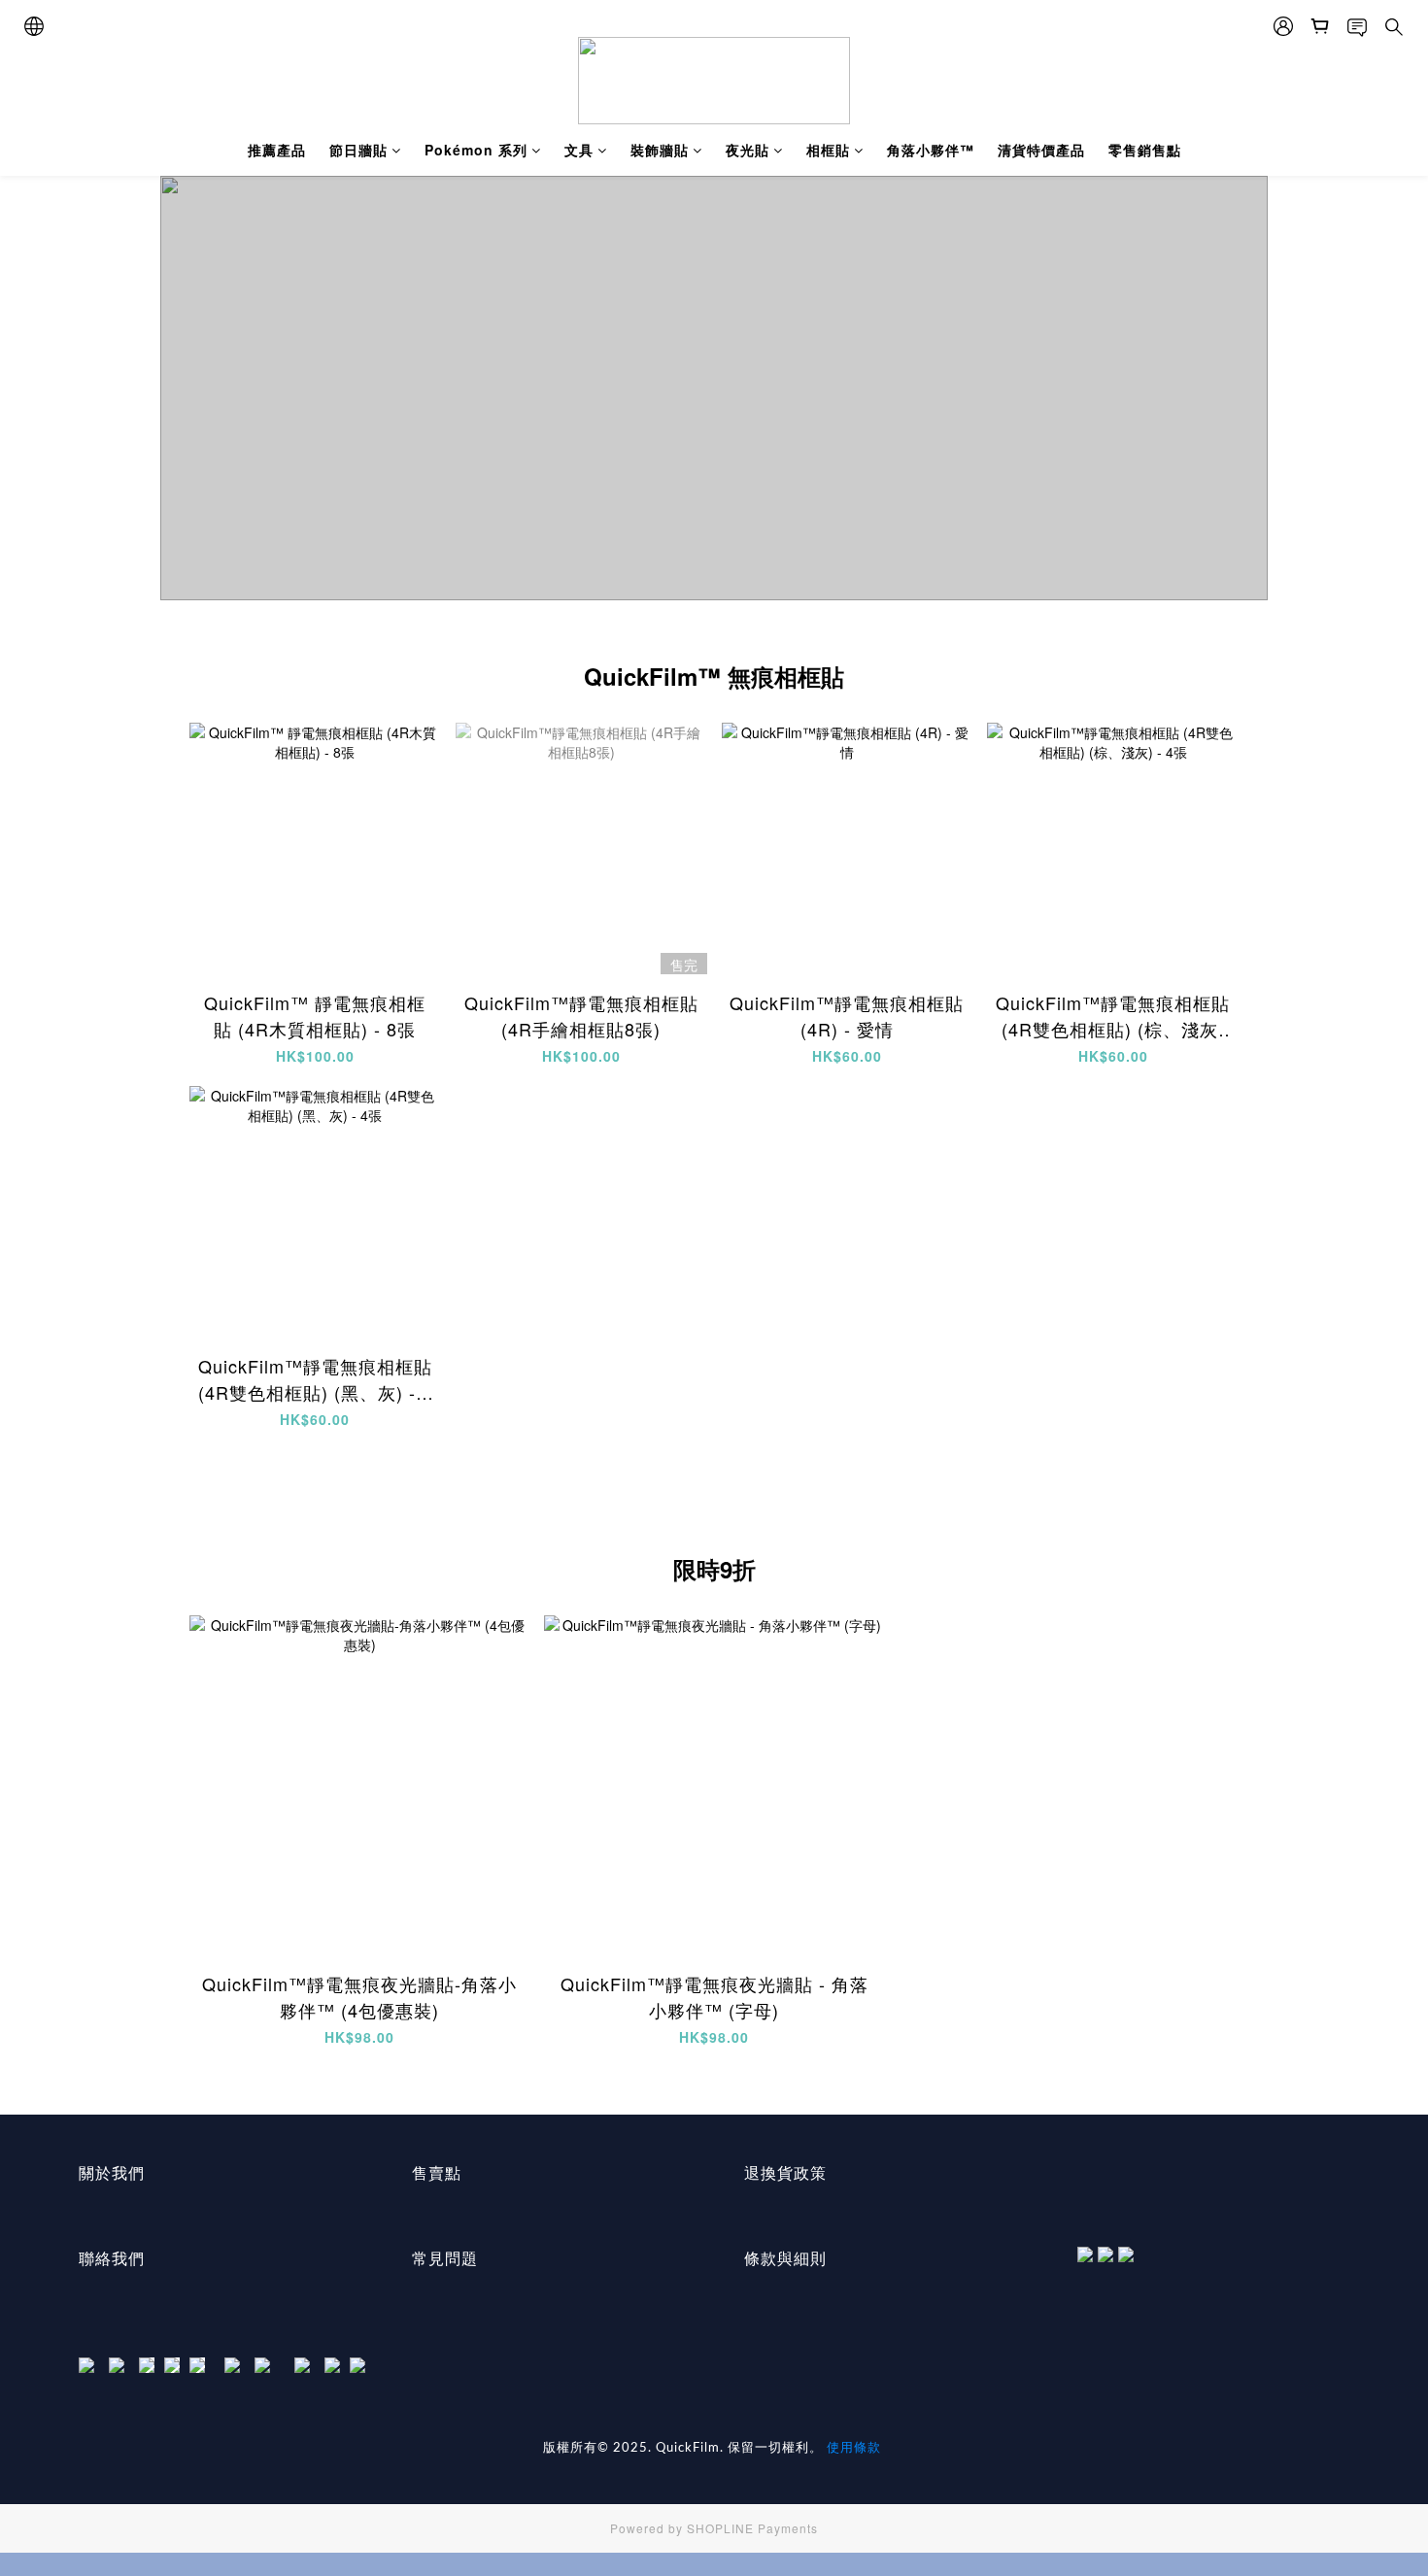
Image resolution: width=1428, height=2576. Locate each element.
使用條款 (854, 2446)
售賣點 (437, 2172)
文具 (579, 150)
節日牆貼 (358, 150)
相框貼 (828, 150)
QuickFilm (688, 2448)
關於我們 (112, 2172)
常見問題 (445, 2258)
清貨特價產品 (1041, 150)
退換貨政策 (785, 2172)
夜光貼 (748, 150)
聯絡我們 (112, 2258)
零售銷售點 (1145, 150)
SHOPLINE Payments (752, 2528)
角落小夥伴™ (931, 150)
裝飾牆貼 (660, 150)
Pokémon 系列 (476, 150)
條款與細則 (785, 2258)
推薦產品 (277, 150)
